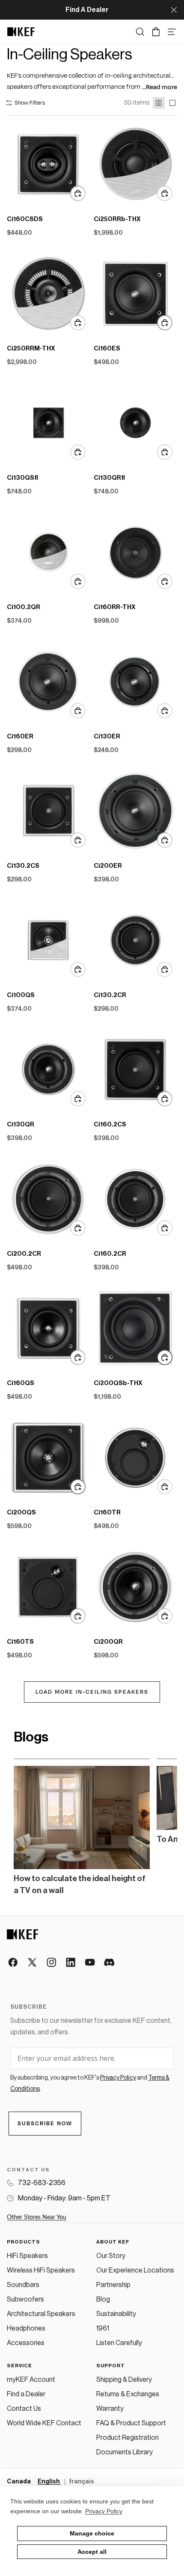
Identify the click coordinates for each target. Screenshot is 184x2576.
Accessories (26, 2343)
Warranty (110, 2409)
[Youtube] (91, 1963)
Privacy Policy (104, 2511)
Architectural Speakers (41, 2314)
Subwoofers (25, 2299)
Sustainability (116, 2314)
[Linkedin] (71, 1963)
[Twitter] (33, 1963)
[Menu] (172, 32)
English (49, 2482)
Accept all (92, 2552)
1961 (103, 2328)
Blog (103, 2299)
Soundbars (23, 2285)
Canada (19, 2482)
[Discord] (110, 1963)
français (82, 2482)
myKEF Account (31, 2380)
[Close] (174, 10)
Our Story (111, 2256)
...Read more (160, 87)
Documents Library (125, 2452)
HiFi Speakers (27, 2256)
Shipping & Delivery (124, 2380)
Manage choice (92, 2533)
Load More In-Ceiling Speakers (92, 1692)
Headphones (26, 2328)
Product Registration (128, 2438)
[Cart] (156, 32)
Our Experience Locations (135, 2270)
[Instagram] (52, 1963)
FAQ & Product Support (131, 2423)
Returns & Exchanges (128, 2394)
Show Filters (30, 103)
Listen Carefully (119, 2343)
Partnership (113, 2285)
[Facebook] (13, 1963)
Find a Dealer (26, 2394)
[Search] (140, 32)
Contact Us (24, 2409)
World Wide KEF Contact (44, 2423)
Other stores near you (37, 2217)
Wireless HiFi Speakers (41, 2270)
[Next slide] (160, 1828)
